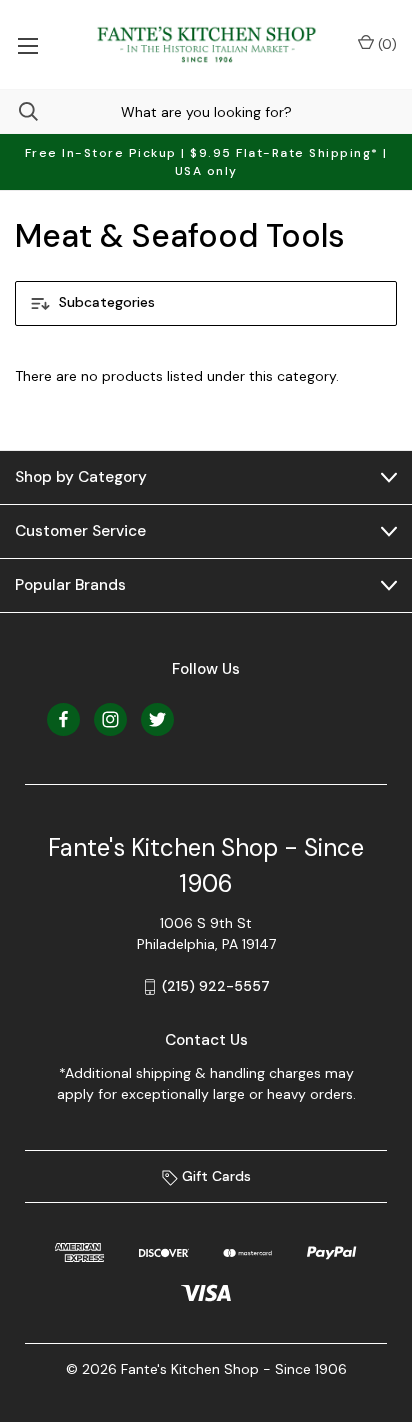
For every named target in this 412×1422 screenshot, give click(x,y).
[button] (206, 303)
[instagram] (110, 719)
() (385, 44)
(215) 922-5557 (216, 986)
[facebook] (63, 719)
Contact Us (206, 1040)
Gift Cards (214, 1176)
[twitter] (157, 719)
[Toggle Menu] (27, 44)
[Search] (19, 111)
